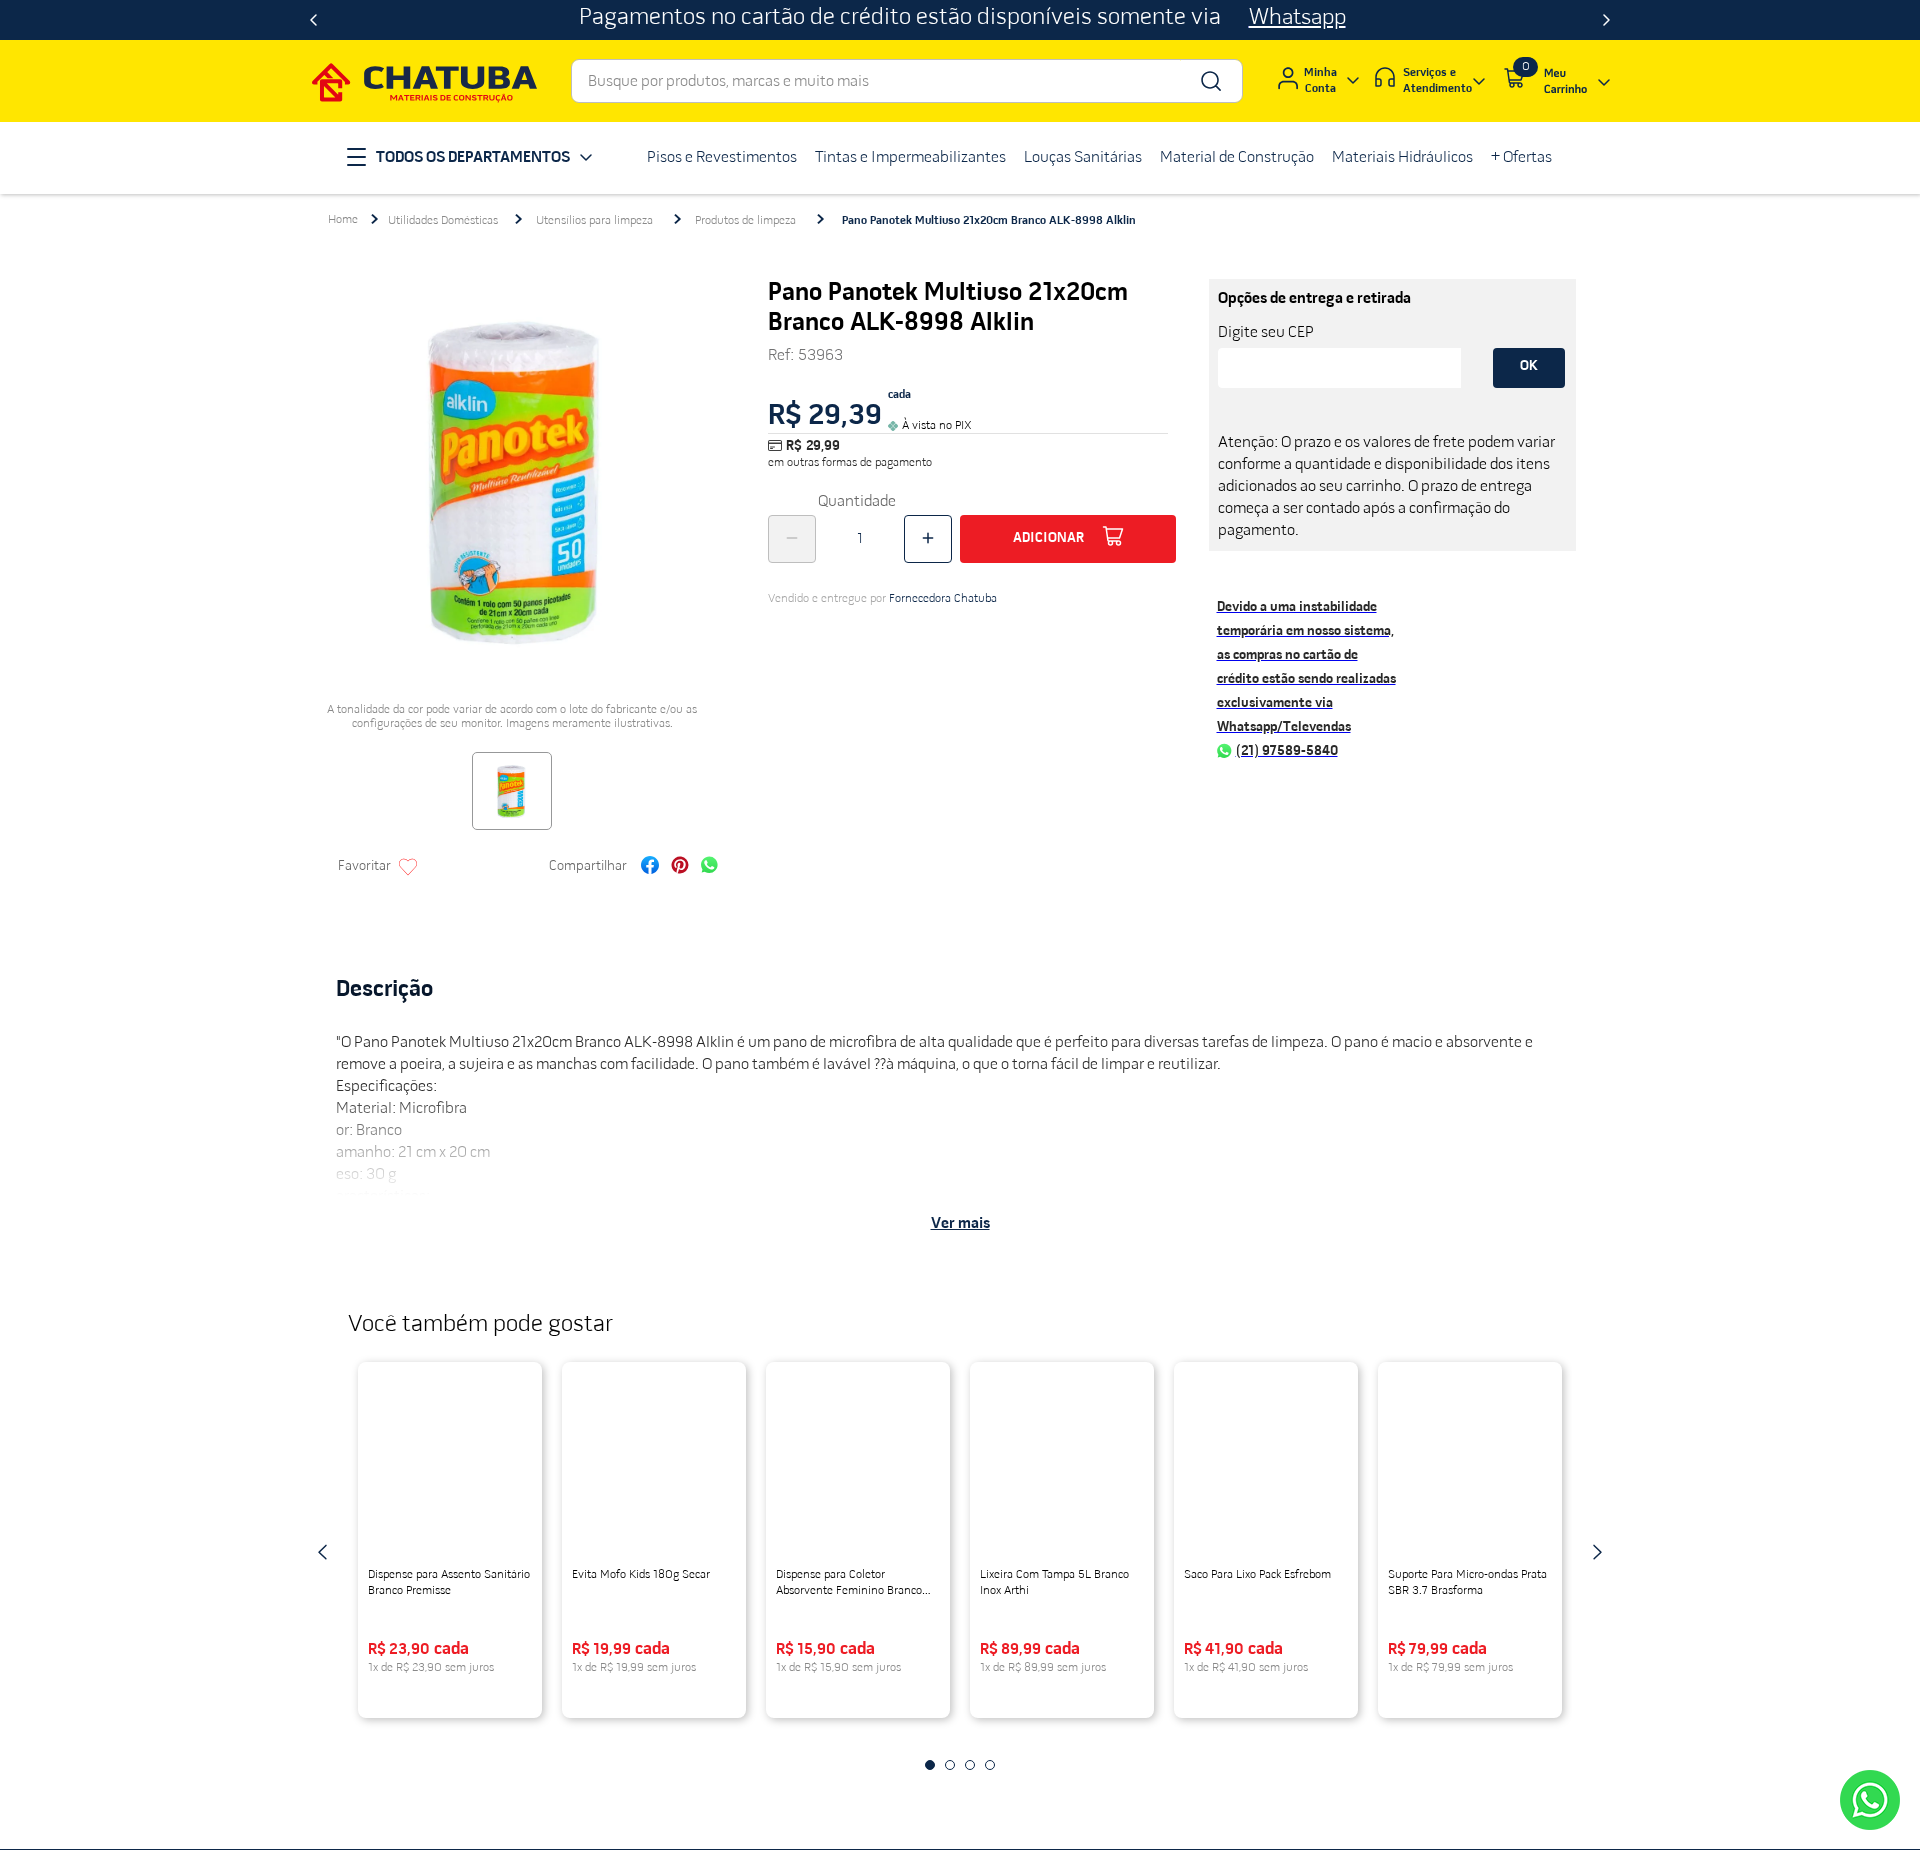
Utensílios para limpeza (594, 221)
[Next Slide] (1606, 20)
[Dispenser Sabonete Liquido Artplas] (450, 1467)
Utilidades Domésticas (443, 221)
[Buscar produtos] (1209, 81)
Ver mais (960, 1224)
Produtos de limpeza (745, 221)
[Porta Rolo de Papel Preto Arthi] (858, 1467)
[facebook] (650, 867)
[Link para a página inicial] (343, 220)
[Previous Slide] (313, 20)
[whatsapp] (709, 867)
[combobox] (907, 81)
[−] (792, 539)
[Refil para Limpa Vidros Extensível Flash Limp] (654, 1467)
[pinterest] (680, 867)
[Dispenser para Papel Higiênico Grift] (1062, 1467)
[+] (928, 539)
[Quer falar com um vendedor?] (1870, 1800)
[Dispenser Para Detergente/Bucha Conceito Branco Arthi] (1266, 1467)
